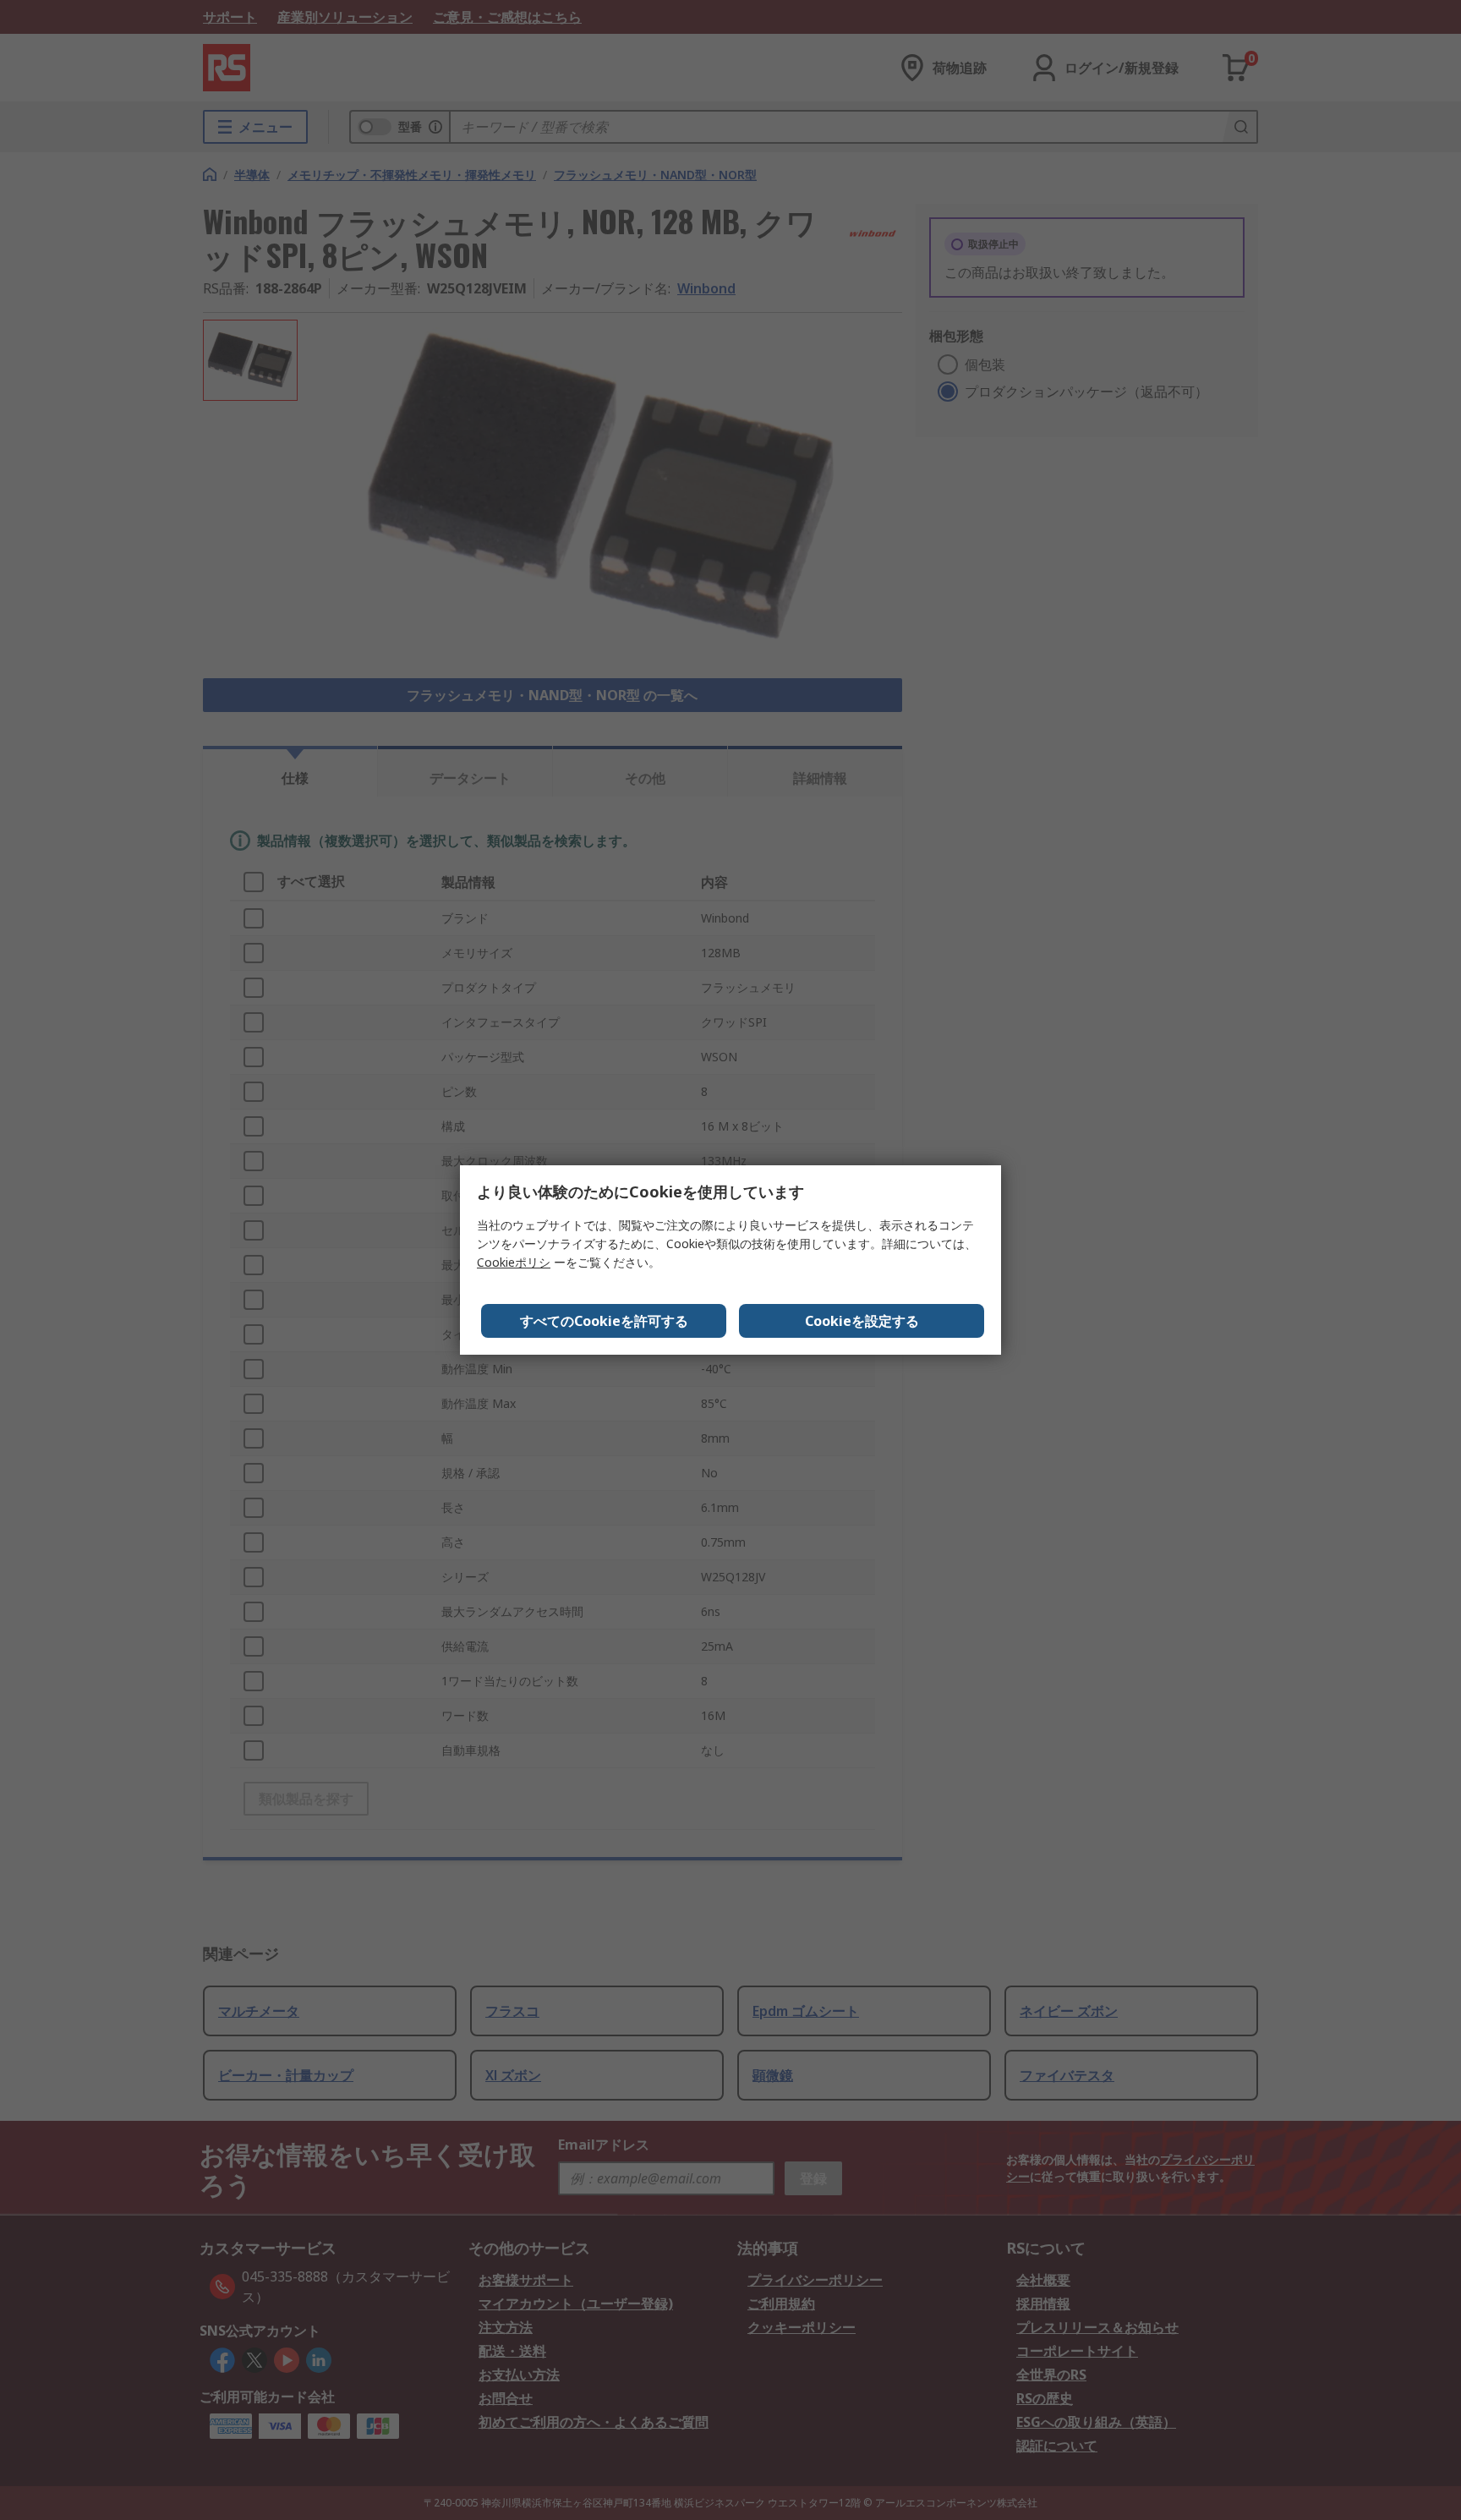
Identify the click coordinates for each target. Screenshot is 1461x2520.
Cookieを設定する (862, 1321)
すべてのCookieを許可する (604, 1321)
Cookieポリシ (514, 1262)
